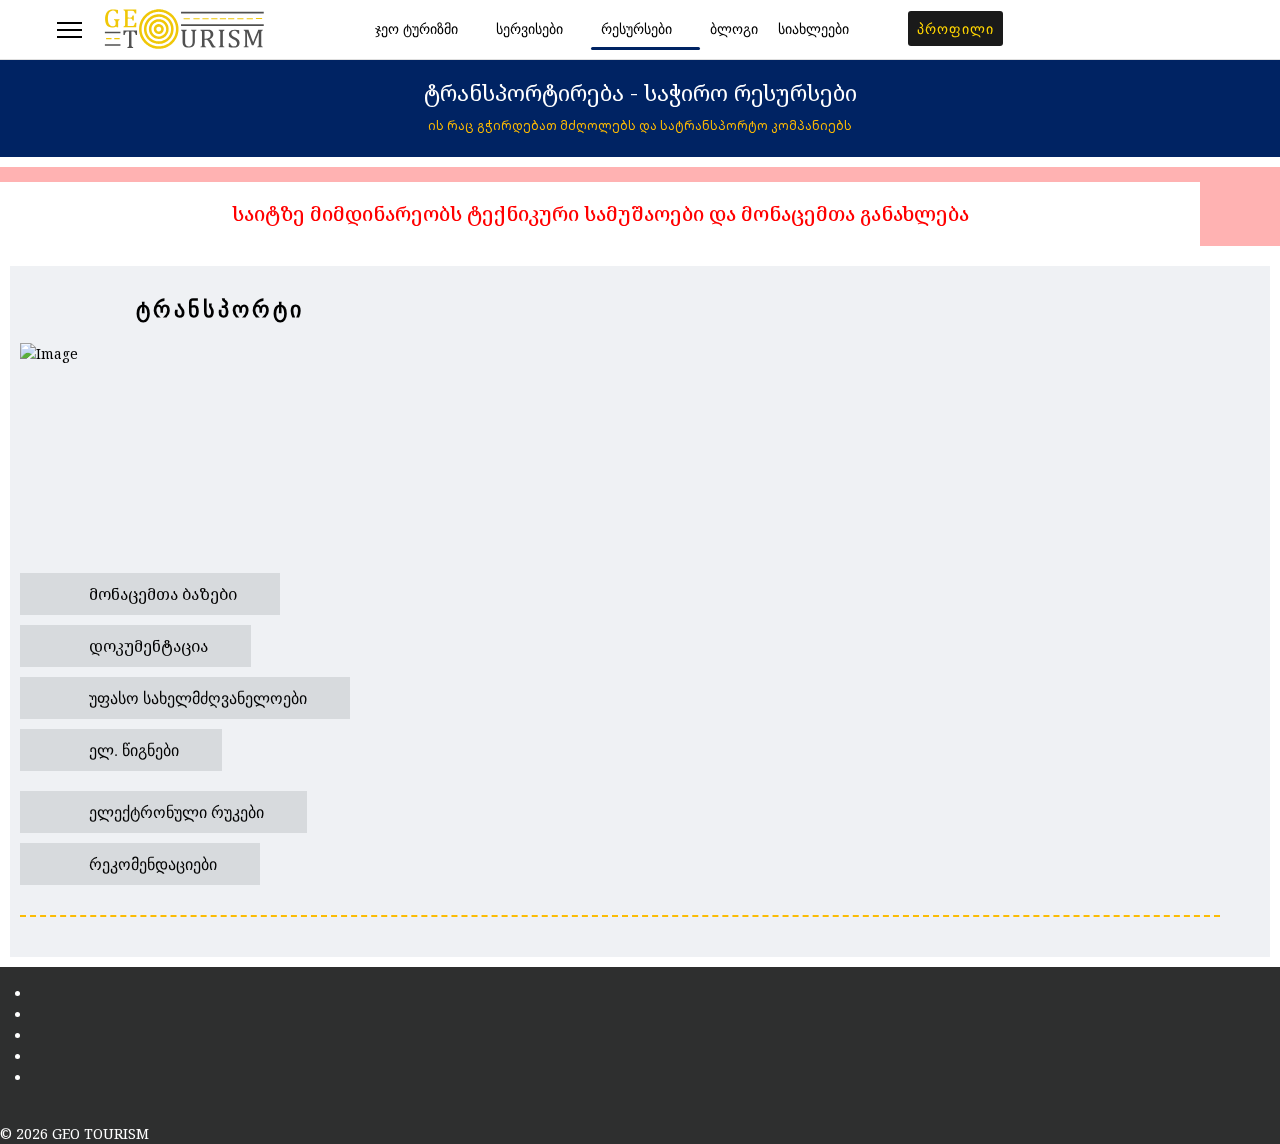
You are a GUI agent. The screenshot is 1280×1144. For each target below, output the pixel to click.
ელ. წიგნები (132, 749)
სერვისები (529, 29)
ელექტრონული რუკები (174, 811)
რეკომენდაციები (151, 863)
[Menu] (69, 30)
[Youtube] (1186, 30)
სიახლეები (813, 29)
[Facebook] (1155, 30)
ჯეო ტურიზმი (416, 29)
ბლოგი (734, 29)
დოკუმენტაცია (146, 646)
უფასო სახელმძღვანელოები (196, 697)
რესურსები (636, 29)
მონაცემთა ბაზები (161, 594)
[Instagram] (1217, 30)
